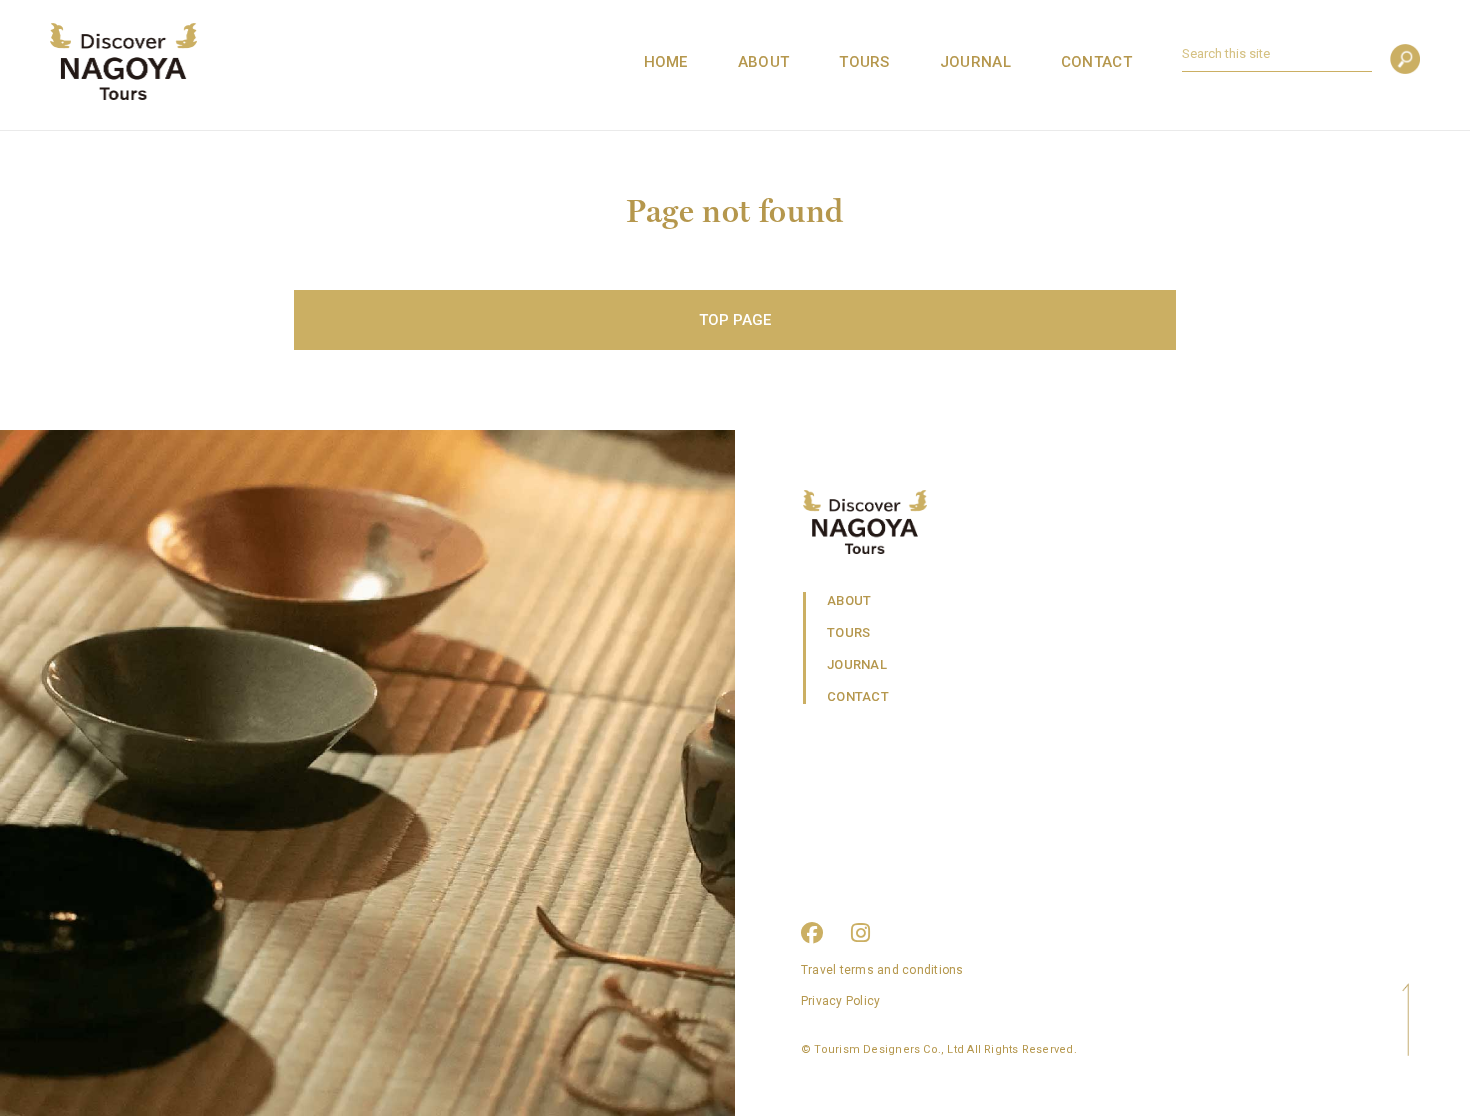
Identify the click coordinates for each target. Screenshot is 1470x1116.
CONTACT (1096, 62)
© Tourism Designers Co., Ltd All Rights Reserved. (939, 1049)
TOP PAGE (735, 320)
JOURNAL (975, 62)
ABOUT (764, 62)
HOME (666, 62)
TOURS (864, 62)
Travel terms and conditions (882, 970)
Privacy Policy (840, 1001)
